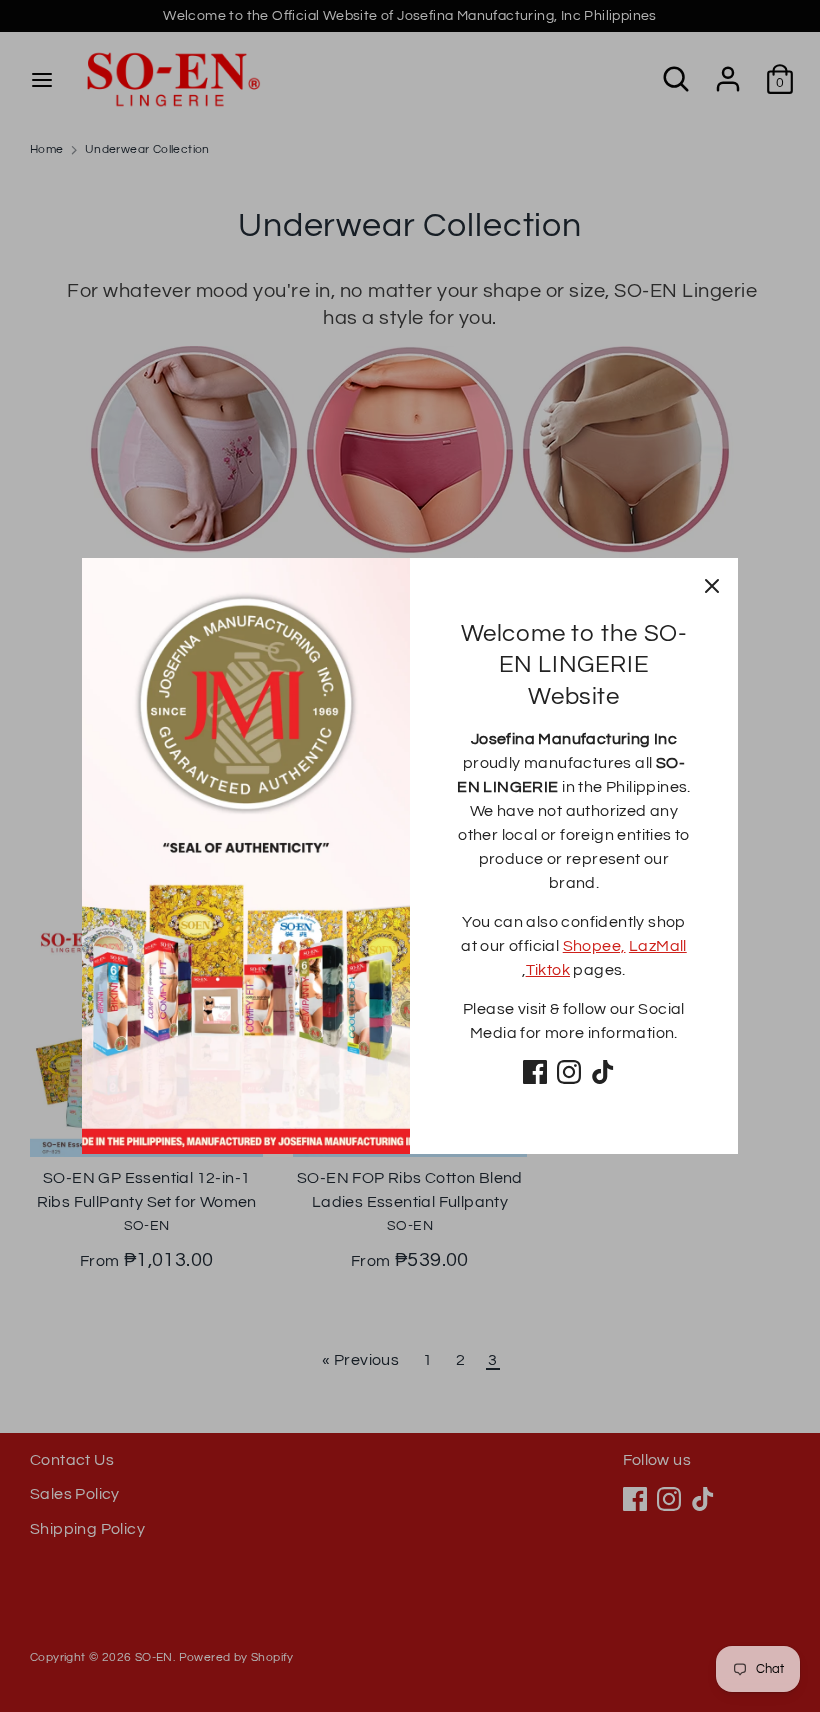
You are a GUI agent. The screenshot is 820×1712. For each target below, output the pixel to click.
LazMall (658, 946)
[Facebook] (535, 1072)
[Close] (712, 584)
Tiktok (548, 970)
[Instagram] (569, 1072)
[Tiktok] (603, 1072)
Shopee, (594, 946)
